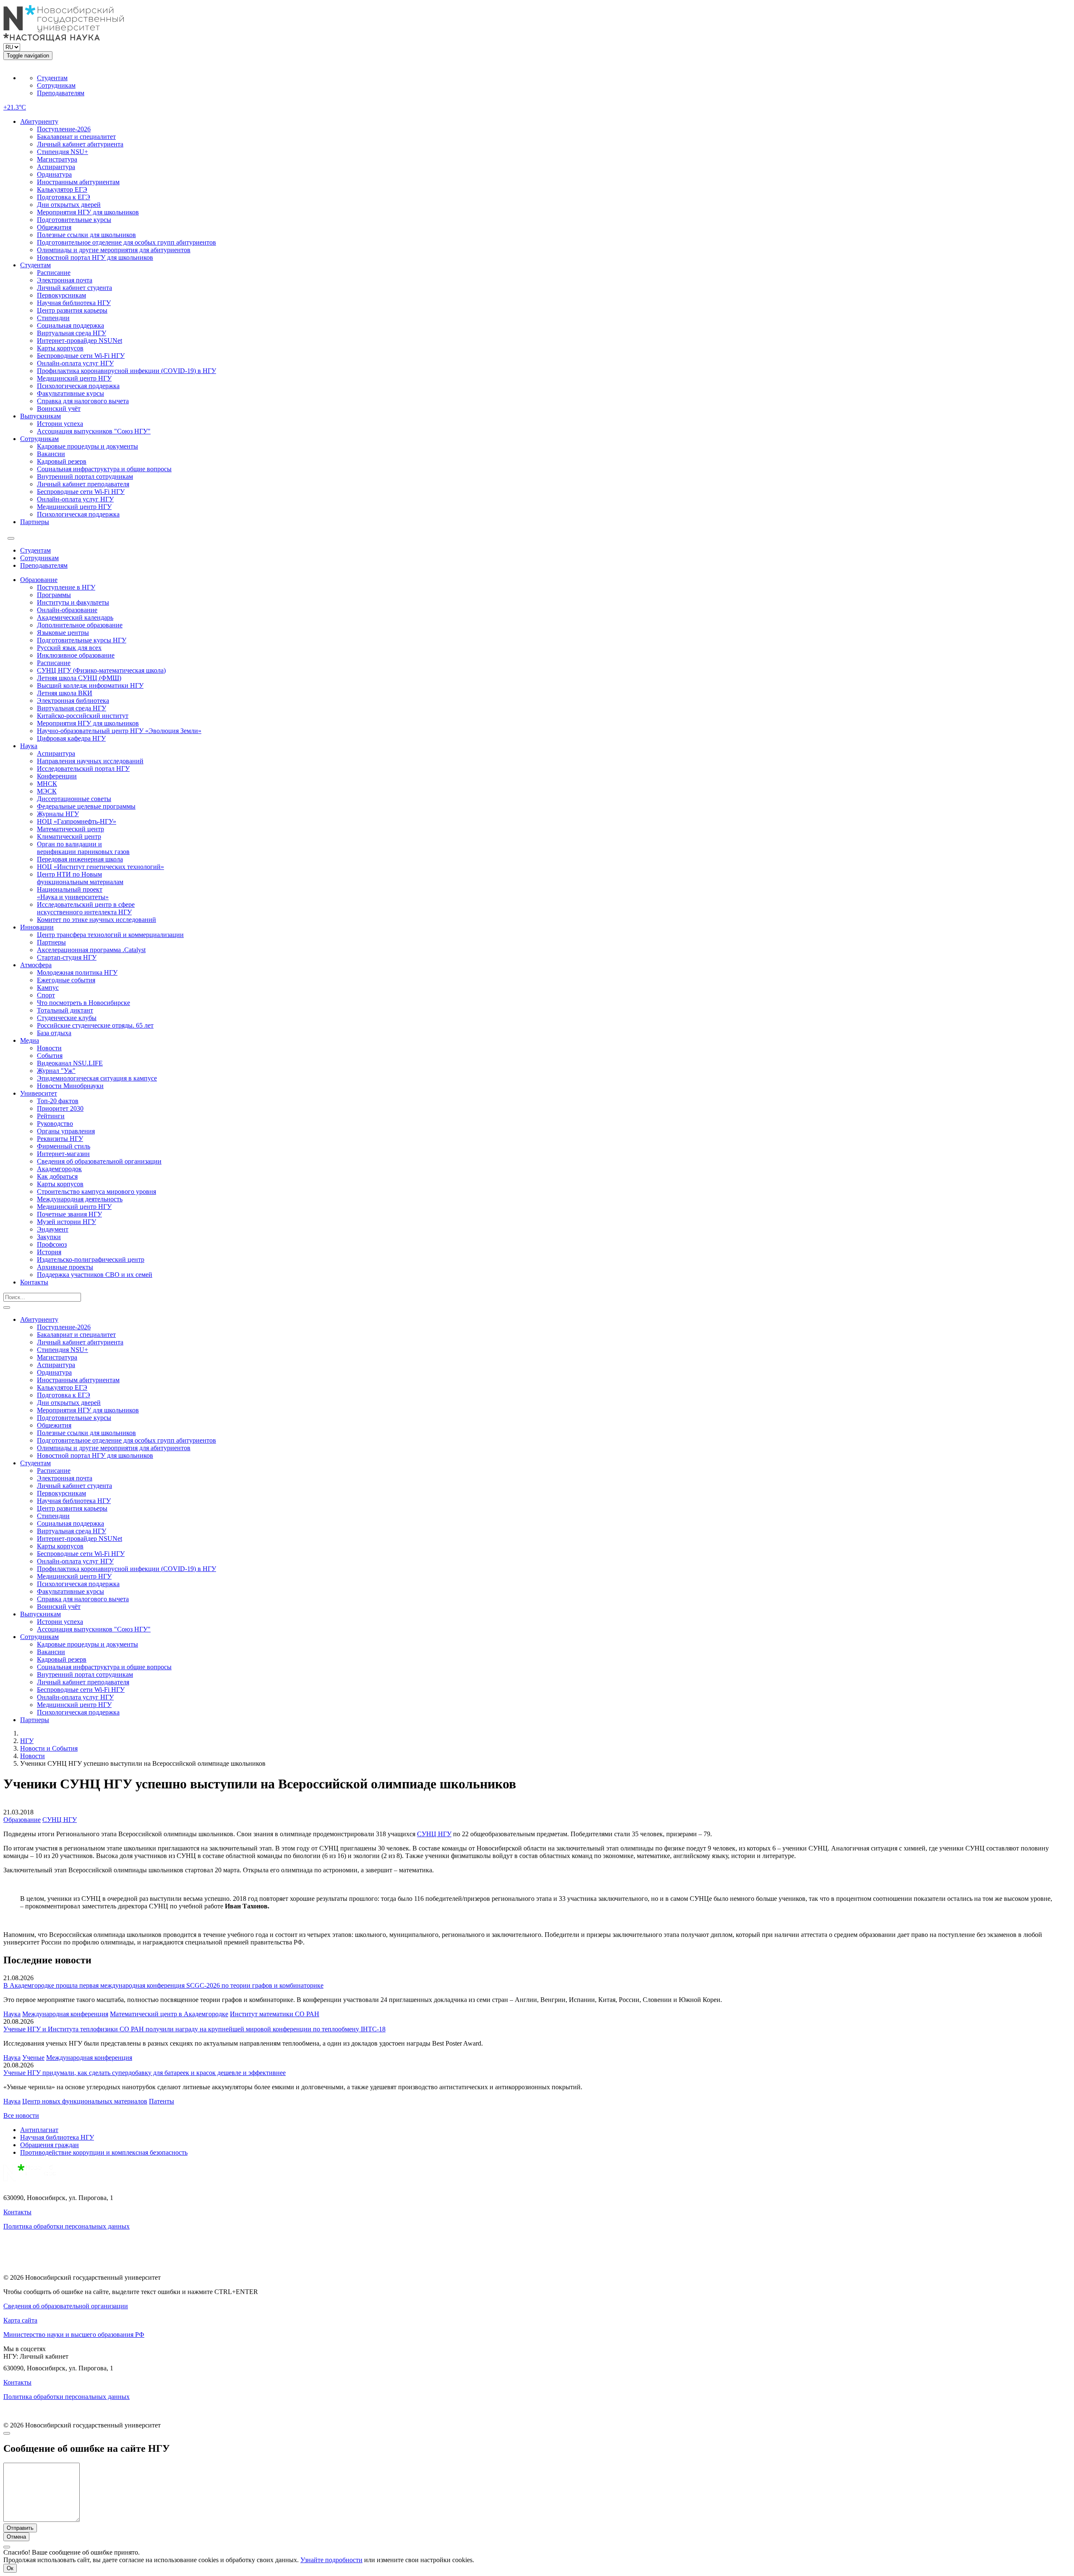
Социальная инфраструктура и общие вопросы (104, 469)
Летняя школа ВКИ (65, 693)
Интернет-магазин (63, 1154)
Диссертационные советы (74, 799)
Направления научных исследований (90, 761)
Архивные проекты (65, 1267)
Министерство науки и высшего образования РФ (74, 2335)
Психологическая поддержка (78, 386)
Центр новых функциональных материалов (85, 2101)
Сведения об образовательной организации (99, 1161)
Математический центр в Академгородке (169, 2014)
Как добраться (57, 1176)
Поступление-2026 (64, 129)
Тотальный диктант (65, 1010)
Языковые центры (63, 633)
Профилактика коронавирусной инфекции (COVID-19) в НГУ (126, 371)
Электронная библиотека (73, 701)
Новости (49, 1048)
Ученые (33, 2058)
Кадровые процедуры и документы (87, 446)
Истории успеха (60, 424)
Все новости (21, 2115)
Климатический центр (69, 836)
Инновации (37, 927)
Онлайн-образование (67, 610)
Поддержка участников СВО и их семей (95, 1275)
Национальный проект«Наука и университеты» (73, 893)
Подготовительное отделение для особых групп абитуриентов (126, 242)
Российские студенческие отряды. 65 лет (95, 1025)
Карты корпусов (60, 348)
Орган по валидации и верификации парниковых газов (83, 848)
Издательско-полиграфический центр (91, 1259)
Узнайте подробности (331, 2560)
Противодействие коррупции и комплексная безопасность (104, 2152)
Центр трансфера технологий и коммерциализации (110, 935)
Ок (10, 2568)
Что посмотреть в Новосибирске (83, 1003)
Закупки (49, 1237)
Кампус (48, 988)
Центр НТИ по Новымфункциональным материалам (80, 878)
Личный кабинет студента (74, 288)
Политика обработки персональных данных (66, 2226)
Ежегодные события (66, 980)
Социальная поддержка (70, 325)
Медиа (30, 1040)
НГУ (27, 1741)
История (49, 1252)
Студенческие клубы (67, 1018)
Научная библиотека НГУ (74, 303)
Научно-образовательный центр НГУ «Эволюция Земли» (119, 731)
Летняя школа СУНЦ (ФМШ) (79, 678)
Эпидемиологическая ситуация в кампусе (97, 1078)
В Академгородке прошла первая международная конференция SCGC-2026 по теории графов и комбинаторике (163, 1985)
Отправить (20, 2528)
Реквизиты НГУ (60, 1139)
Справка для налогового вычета (83, 401)
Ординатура (54, 174)
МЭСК (47, 791)
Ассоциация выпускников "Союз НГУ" (94, 431)
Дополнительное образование (80, 625)
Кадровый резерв (62, 461)
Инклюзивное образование (76, 655)
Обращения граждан (50, 2145)
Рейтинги (51, 1116)
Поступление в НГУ (66, 587)
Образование (39, 580)
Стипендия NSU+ (63, 152)
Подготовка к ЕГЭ (64, 197)
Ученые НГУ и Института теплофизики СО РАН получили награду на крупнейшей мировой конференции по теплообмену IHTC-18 (194, 2029)
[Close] (7, 2433)
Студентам (52, 78)
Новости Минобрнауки (70, 1086)
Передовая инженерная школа (80, 859)
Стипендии (53, 318)
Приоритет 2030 (60, 1108)
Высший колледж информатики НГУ (90, 685)
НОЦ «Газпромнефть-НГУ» (77, 821)
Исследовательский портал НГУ (83, 769)
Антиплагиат (39, 2130)
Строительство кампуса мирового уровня (96, 1191)
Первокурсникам (61, 295)
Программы (54, 595)
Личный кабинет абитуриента (80, 144)
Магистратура (57, 159)
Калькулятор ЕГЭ (62, 189)
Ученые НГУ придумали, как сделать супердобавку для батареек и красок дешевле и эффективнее (145, 2073)
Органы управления (66, 1131)
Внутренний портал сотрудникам (85, 476)
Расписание (54, 273)
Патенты (162, 2101)
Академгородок (59, 1169)
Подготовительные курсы (74, 220)
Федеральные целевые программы (86, 806)
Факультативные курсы (70, 393)
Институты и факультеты (73, 602)
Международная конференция (65, 2014)
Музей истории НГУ (66, 1222)
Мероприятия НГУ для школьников (88, 212)
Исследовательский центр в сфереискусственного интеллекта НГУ (86, 908)
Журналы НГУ (58, 814)
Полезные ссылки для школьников (86, 235)
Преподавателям (61, 93)
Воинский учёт (59, 408)
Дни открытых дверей (69, 205)
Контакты (34, 1282)
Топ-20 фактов (58, 1101)
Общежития (54, 227)
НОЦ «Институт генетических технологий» (100, 867)
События (50, 1056)
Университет (39, 1093)
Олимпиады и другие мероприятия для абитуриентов (114, 250)
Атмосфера (36, 965)
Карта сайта (20, 2320)
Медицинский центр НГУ (74, 378)
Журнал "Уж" (56, 1071)
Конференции (57, 776)
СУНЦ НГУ (60, 1820)
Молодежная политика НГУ (77, 972)
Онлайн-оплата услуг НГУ (75, 363)
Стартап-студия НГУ (67, 957)
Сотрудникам (56, 85)
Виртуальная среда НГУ (72, 333)
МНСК (47, 784)
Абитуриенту (39, 121)
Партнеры (35, 522)
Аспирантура (56, 167)
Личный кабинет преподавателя (83, 484)
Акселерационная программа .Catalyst (91, 950)
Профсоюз (52, 1244)
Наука (29, 746)
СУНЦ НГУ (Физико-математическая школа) (101, 670)
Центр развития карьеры (72, 310)
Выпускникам (40, 416)
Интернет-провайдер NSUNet (80, 341)
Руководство (55, 1124)
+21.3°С (15, 107)
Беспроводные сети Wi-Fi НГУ (81, 356)
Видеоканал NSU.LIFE (70, 1063)
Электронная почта (65, 280)
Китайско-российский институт (83, 716)
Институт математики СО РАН (275, 2014)
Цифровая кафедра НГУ (71, 738)
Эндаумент (53, 1229)
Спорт (46, 995)
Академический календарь (75, 617)
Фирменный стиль (64, 1146)
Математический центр (70, 829)
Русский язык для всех (69, 648)
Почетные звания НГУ (69, 1214)
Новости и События (49, 1748)
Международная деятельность (80, 1199)
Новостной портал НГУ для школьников (95, 257)
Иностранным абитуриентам (78, 182)
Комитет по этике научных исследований (96, 920)
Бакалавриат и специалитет (76, 137)
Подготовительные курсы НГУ (82, 640)
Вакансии (51, 454)
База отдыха (54, 1033)
